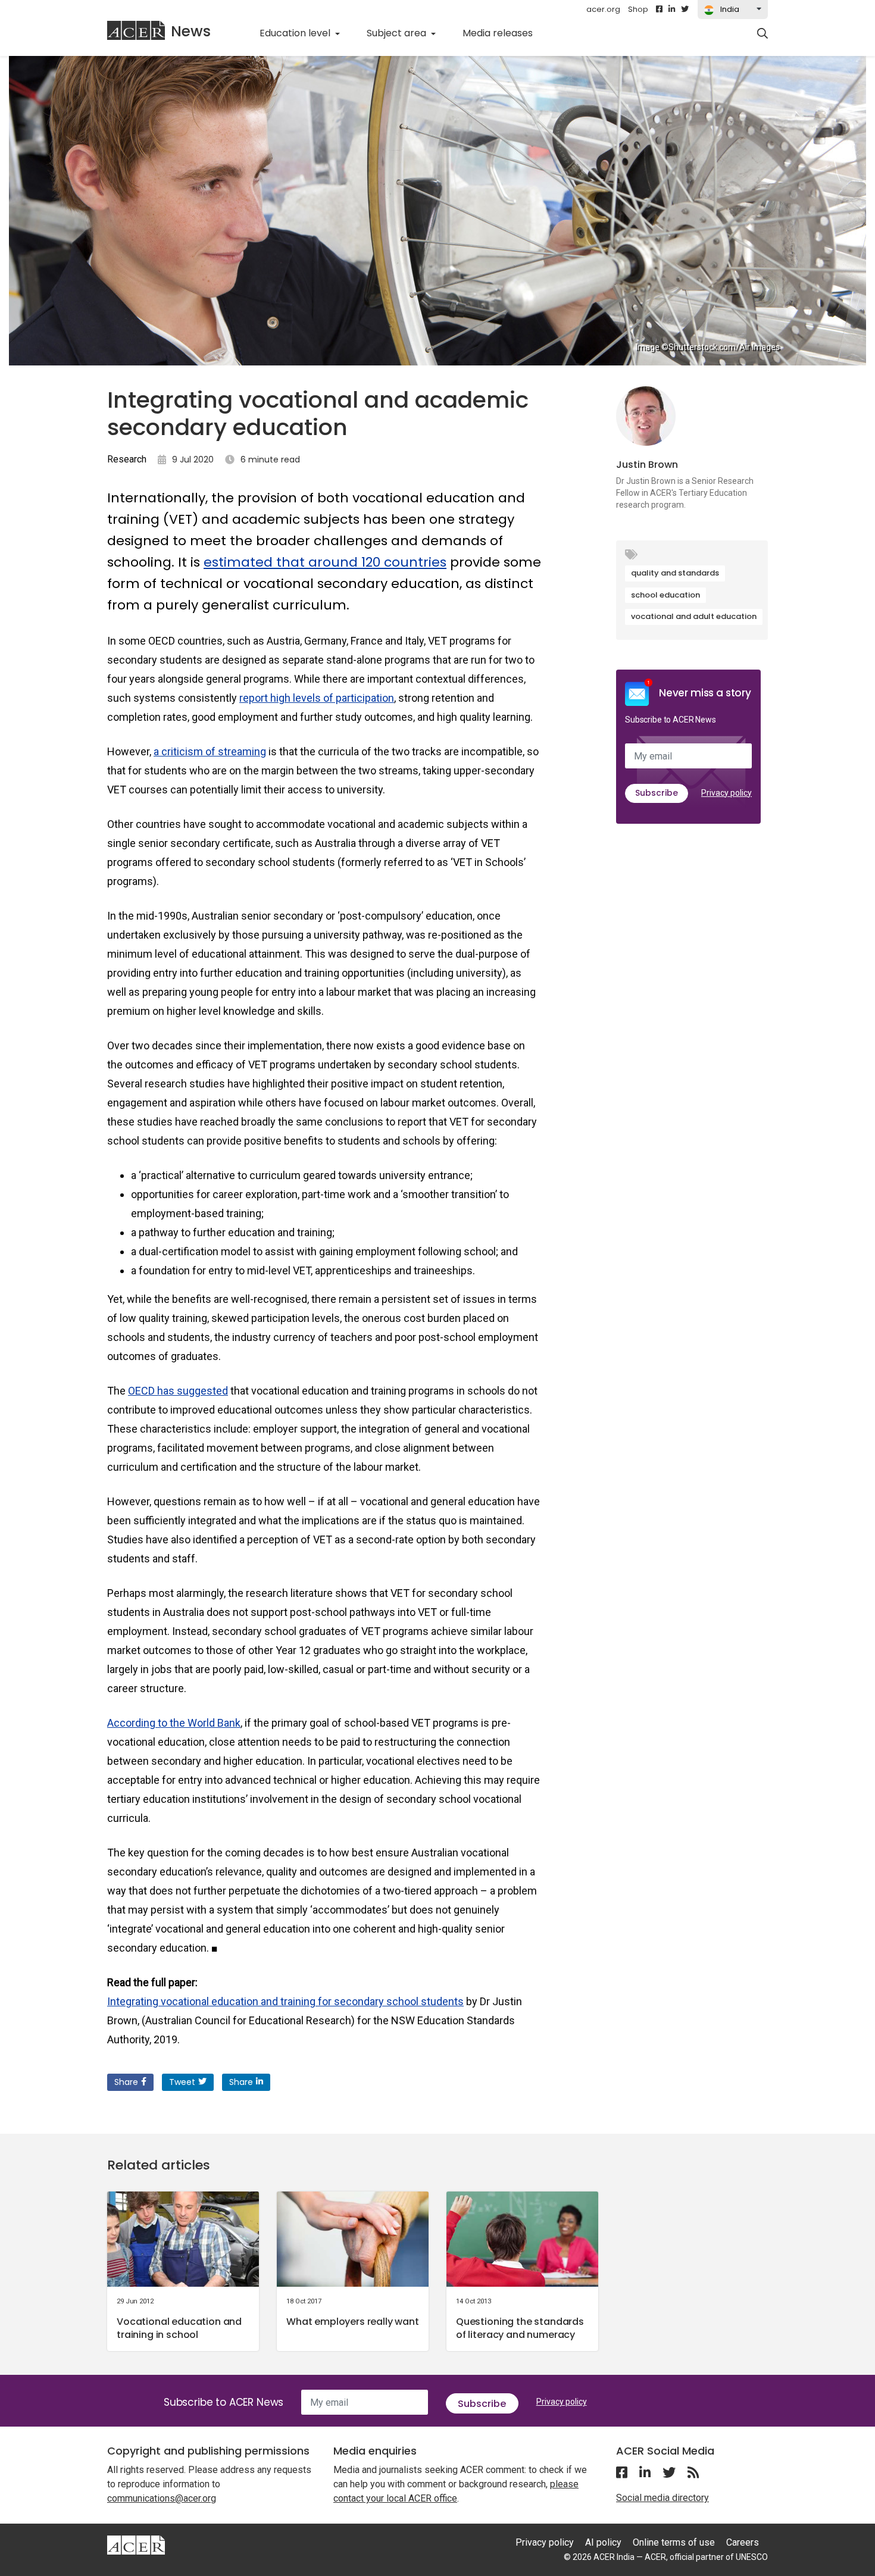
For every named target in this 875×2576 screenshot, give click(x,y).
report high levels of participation (317, 698)
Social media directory (662, 2498)
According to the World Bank (174, 1723)
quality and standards (675, 573)
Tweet (182, 2082)
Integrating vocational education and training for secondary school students (285, 2001)
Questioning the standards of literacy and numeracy (520, 2328)
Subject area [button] (398, 33)
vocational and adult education (694, 616)
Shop (638, 9)
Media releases (504, 33)
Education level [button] (296, 33)
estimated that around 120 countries (325, 562)
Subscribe (657, 793)
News (191, 31)
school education (665, 595)
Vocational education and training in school (179, 2328)
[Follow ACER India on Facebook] (659, 10)
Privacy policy (726, 793)
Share (126, 2082)
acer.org (603, 9)
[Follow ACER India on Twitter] (685, 10)
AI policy (603, 2542)
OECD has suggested (178, 1391)
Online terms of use (674, 2542)
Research (127, 459)
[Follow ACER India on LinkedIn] (672, 10)
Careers (743, 2542)
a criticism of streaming (210, 751)
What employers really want (353, 2322)
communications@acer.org (162, 2498)
